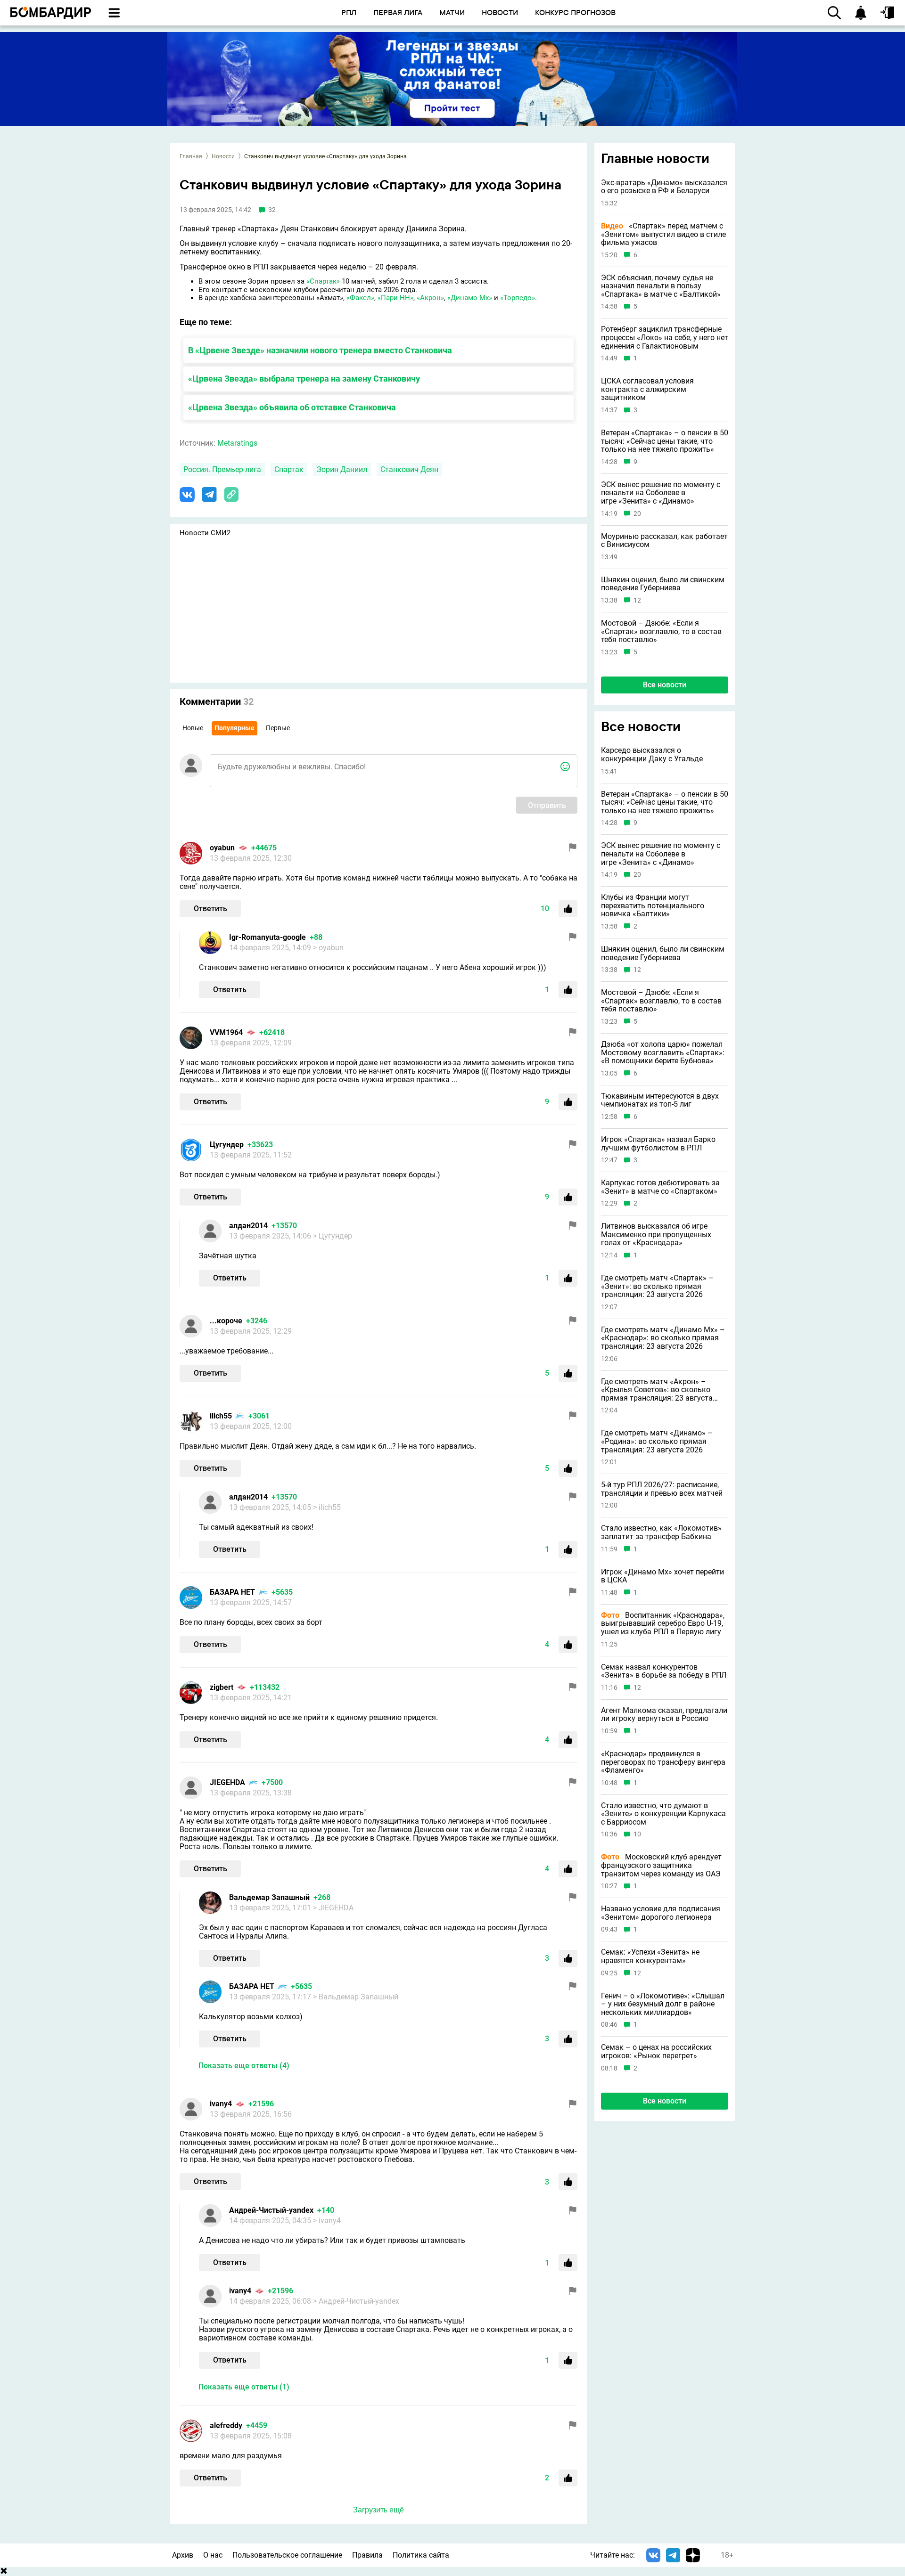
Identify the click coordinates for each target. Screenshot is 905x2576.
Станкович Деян (409, 469)
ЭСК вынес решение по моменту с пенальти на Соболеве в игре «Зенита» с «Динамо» (661, 493)
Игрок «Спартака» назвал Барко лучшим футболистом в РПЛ (658, 1144)
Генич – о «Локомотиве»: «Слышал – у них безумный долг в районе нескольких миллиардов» (663, 2004)
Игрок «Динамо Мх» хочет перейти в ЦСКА (662, 1576)
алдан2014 (248, 1226)
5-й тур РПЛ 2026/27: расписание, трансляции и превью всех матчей (662, 1489)
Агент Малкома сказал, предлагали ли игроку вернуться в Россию (664, 1715)
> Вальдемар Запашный (356, 1997)
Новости (223, 156)
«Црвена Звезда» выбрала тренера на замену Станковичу (304, 379)
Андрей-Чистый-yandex (271, 2210)
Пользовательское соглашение (287, 2555)
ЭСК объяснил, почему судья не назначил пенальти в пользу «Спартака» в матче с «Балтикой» (661, 286)
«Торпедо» (518, 298)
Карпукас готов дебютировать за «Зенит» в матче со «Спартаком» (660, 1187)
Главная (191, 156)
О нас (213, 2555)
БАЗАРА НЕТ (232, 1592)
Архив (183, 2555)
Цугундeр (227, 1145)
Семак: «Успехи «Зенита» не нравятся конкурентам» (650, 1956)
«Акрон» (430, 298)
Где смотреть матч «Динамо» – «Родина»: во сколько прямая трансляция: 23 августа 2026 (657, 1441)
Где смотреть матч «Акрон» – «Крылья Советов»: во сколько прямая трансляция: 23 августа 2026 (657, 1390)
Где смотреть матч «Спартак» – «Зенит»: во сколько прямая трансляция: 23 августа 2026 (657, 1286)
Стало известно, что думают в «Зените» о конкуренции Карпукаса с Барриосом (663, 1814)
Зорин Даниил (342, 469)
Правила (367, 2555)
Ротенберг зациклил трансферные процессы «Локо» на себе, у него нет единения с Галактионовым (665, 338)
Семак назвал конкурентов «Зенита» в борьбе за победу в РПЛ (664, 1671)
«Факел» (360, 298)
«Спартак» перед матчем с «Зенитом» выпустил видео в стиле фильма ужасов (663, 234)
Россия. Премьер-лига (222, 469)
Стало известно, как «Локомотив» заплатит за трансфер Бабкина (661, 1532)
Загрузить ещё (378, 2510)
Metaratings (237, 443)
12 (637, 600)
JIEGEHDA (227, 1782)
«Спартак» (323, 281)
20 (637, 514)
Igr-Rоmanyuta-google (267, 937)
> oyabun (328, 948)
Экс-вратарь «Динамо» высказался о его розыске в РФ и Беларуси (664, 187)
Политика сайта (421, 2555)
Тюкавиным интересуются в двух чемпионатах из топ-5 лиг (660, 1100)
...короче (226, 1321)
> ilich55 (327, 1507)
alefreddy (226, 2425)
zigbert (222, 1687)
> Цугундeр (333, 1236)
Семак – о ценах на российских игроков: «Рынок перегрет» (656, 2051)
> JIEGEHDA (333, 1908)
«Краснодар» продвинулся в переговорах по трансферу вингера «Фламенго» (663, 1762)
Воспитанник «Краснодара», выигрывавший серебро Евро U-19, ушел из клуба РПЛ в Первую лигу (663, 1624)
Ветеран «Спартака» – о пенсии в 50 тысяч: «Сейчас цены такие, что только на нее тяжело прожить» (665, 441)
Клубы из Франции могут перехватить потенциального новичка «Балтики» (653, 906)
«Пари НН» (395, 298)
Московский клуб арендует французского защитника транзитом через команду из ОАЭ (661, 1866)
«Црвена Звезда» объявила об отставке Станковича (292, 407)
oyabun (222, 848)
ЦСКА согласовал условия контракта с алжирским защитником (647, 389)
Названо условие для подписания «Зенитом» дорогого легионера (661, 1913)
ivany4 (221, 2104)
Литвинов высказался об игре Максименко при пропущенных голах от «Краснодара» (656, 1235)
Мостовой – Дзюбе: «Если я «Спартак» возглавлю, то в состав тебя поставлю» (661, 632)
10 (637, 1835)
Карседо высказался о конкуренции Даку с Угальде (652, 754)
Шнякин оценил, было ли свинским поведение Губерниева (663, 584)
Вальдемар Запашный (269, 1897)
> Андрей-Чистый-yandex (356, 2301)
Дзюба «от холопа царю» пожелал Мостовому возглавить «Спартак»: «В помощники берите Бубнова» (663, 1053)
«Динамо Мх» (470, 298)
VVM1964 (226, 1032)
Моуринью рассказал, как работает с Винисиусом (664, 541)
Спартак (289, 469)
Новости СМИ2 (205, 533)
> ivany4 (327, 2221)
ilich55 (221, 1416)
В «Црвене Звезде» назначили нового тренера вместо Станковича (320, 350)
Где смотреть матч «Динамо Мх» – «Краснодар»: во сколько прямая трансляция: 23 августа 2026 (663, 1338)
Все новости (665, 685)
